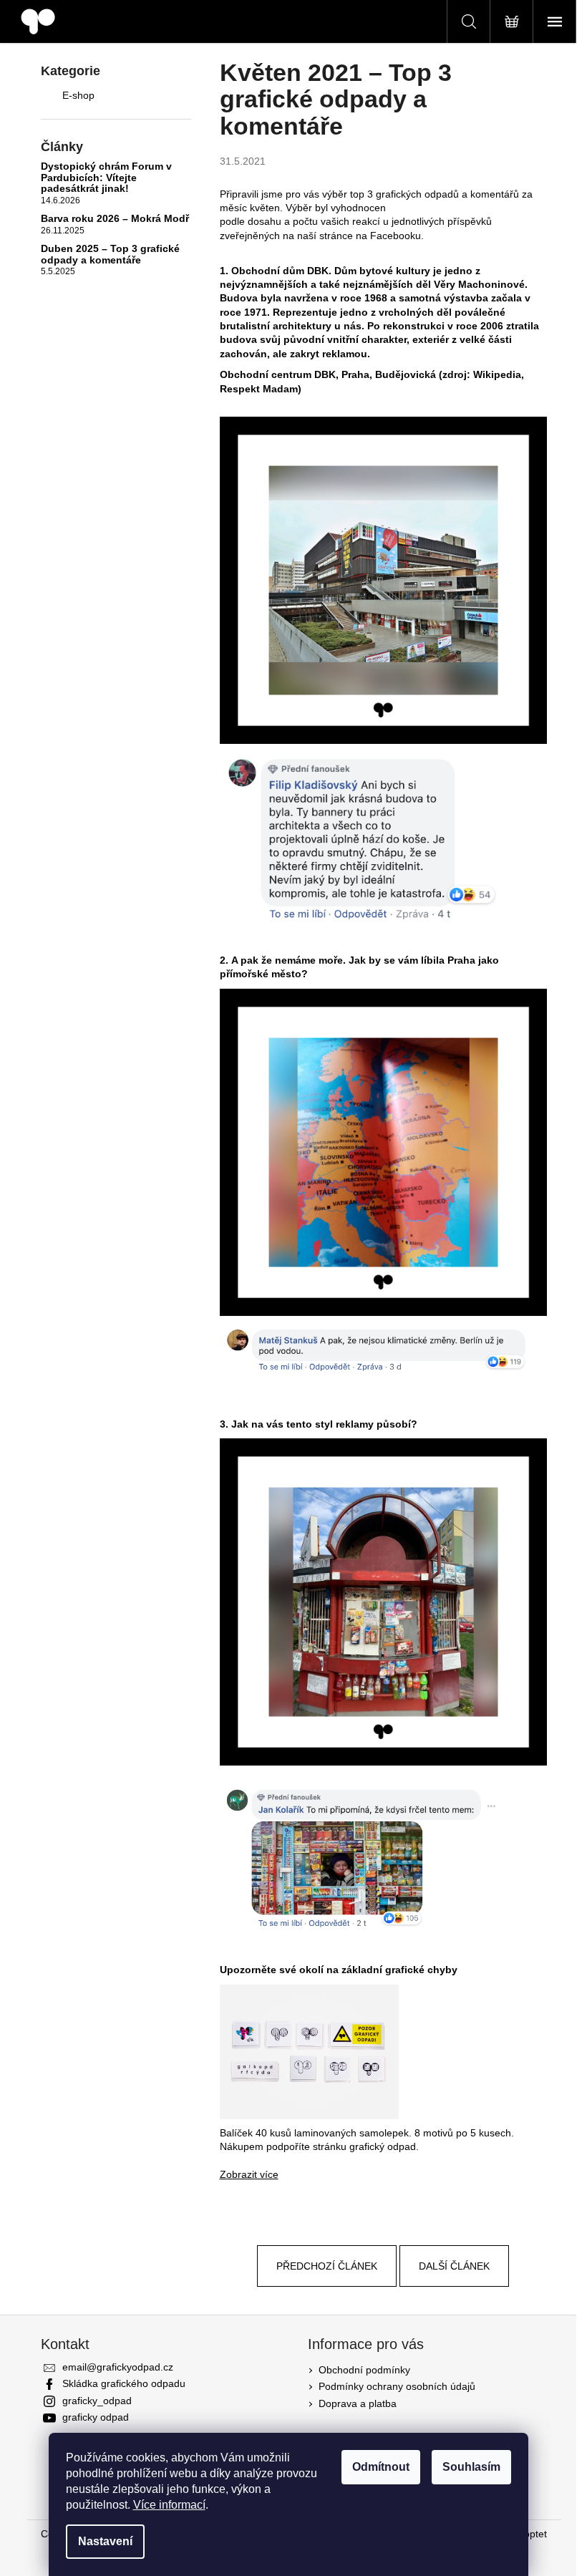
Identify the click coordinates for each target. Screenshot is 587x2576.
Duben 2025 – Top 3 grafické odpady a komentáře (110, 254)
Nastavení (105, 2541)
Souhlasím (471, 2467)
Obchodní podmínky (364, 2370)
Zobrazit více (249, 2174)
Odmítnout (381, 2467)
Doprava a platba (358, 2403)
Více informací (169, 2505)
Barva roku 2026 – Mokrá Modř (115, 219)
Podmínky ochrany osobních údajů (397, 2386)
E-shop (78, 95)
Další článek (454, 2266)
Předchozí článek (327, 2266)
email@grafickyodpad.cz (118, 2367)
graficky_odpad (97, 2401)
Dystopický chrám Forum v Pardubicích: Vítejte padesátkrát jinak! (106, 178)
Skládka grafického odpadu (124, 2383)
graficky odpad (96, 2417)
